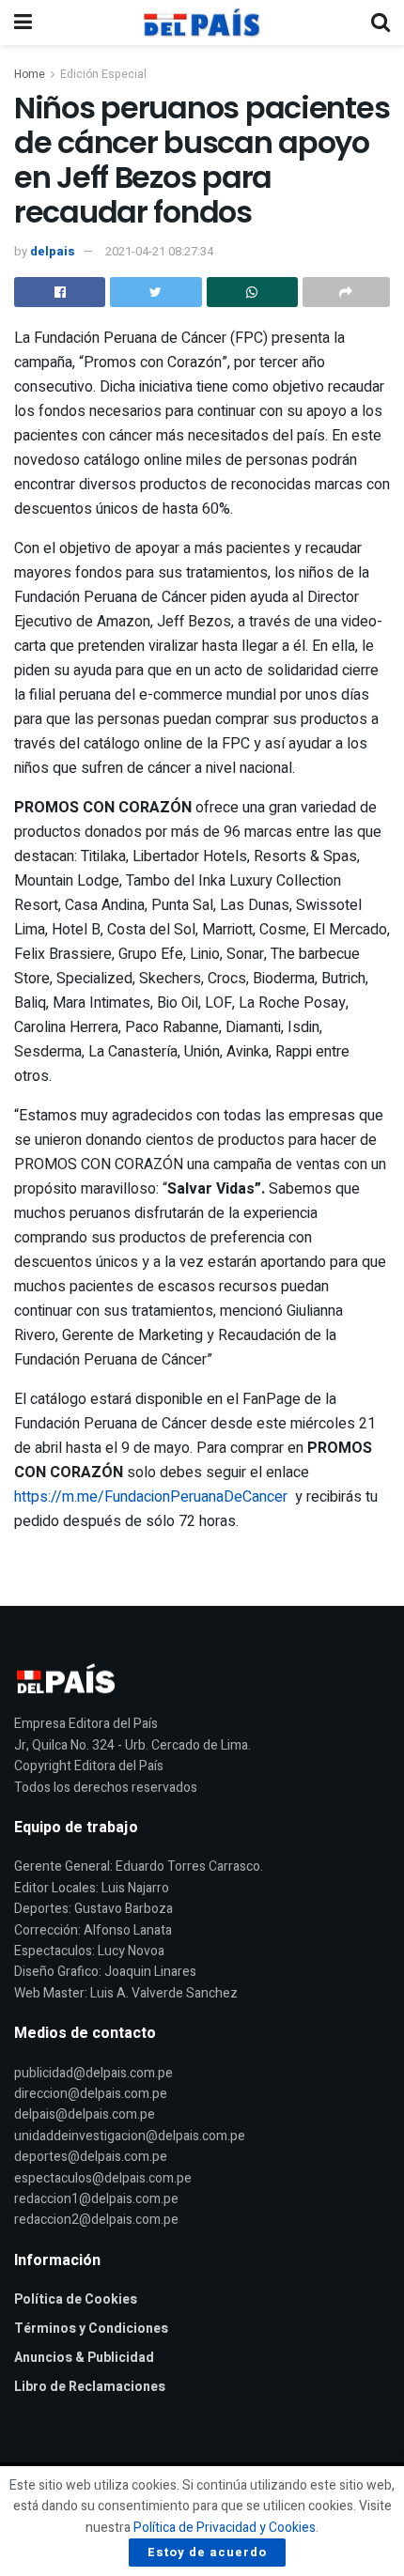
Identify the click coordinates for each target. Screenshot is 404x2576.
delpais (53, 251)
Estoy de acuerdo (207, 2552)
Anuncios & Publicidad (84, 2358)
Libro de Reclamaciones (90, 2387)
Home (30, 74)
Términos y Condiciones (91, 2329)
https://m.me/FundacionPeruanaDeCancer (151, 1497)
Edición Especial (103, 74)
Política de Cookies (76, 2299)
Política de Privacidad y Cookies (225, 2528)
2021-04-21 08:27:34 (159, 251)
